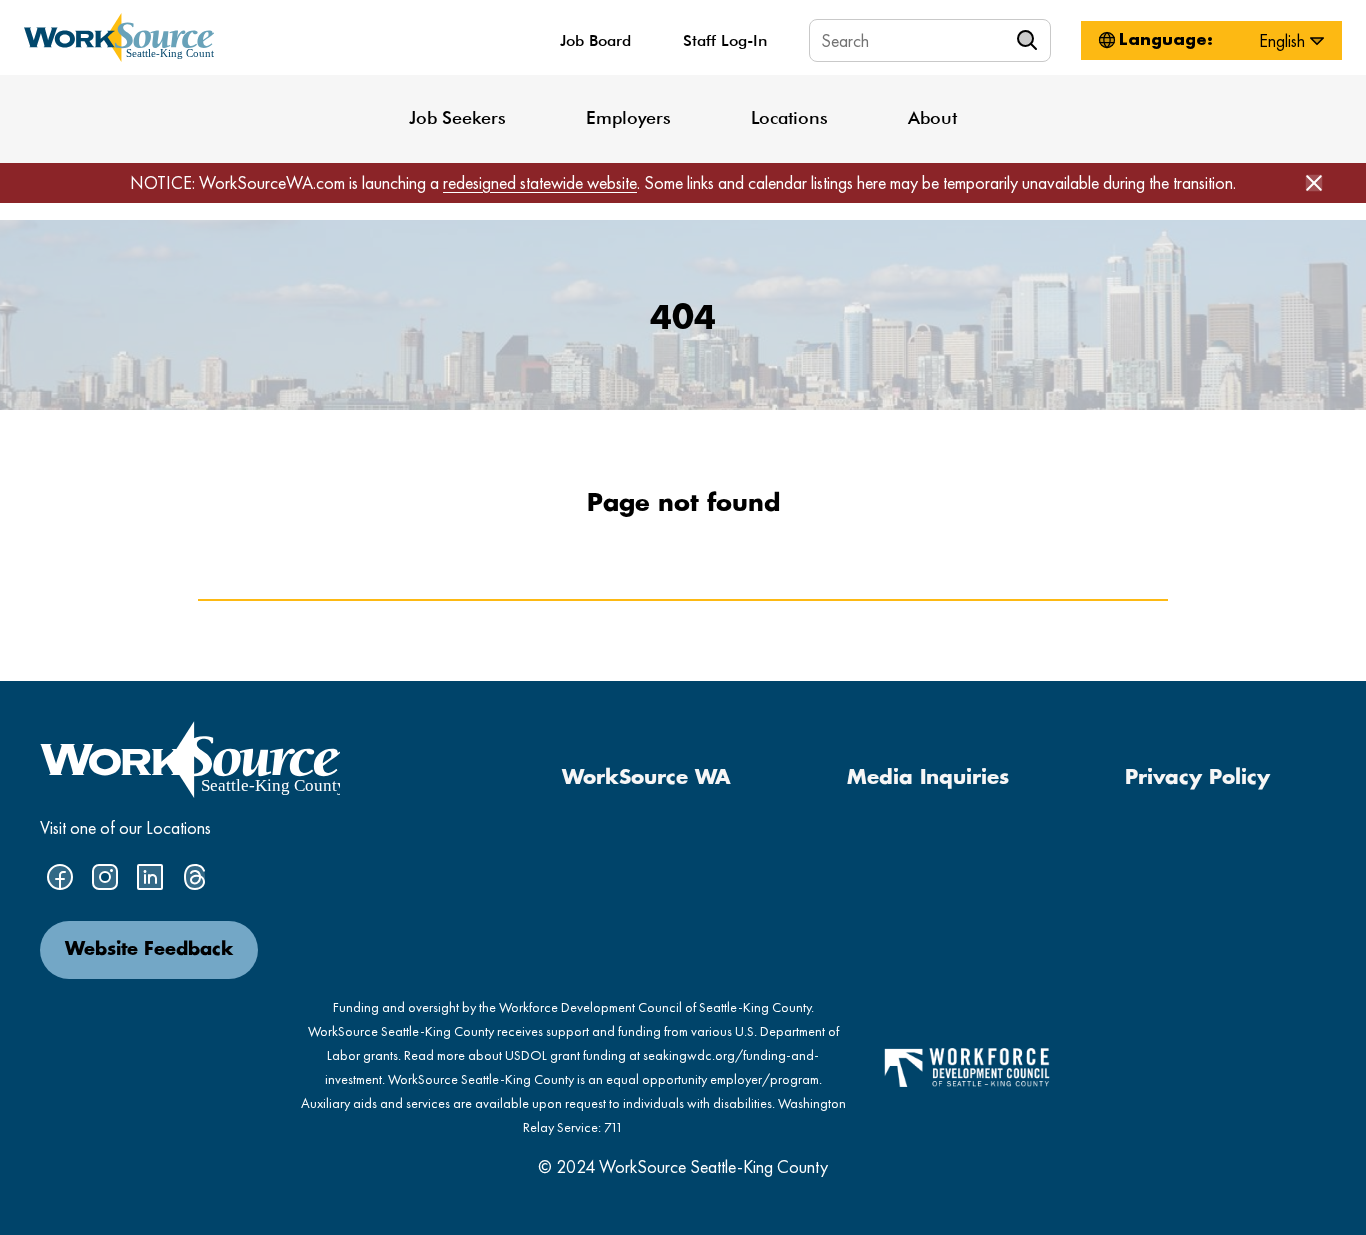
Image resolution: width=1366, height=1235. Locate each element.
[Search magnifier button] (1030, 40)
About (932, 117)
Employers (628, 117)
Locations (789, 117)
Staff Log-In (725, 40)
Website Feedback (149, 950)
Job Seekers (457, 117)
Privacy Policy (1197, 778)
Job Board (595, 40)
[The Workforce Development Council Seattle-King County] (967, 1065)
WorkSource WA (646, 778)
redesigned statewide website (540, 182)
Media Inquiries (928, 778)
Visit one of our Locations (125, 827)
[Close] (1314, 183)
